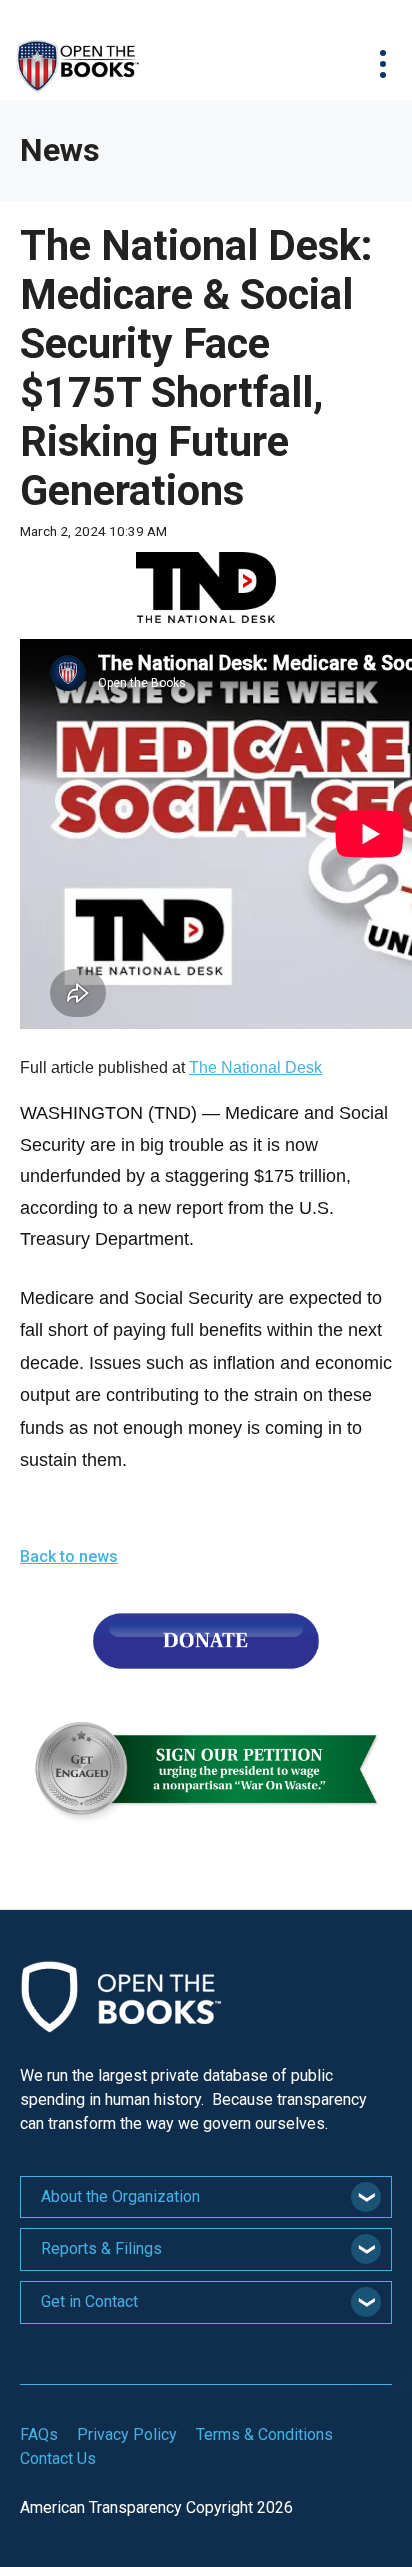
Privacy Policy (127, 2434)
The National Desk (255, 1067)
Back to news (69, 1556)
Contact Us (58, 2458)
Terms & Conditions (264, 2434)
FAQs (39, 2434)
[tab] (206, 2197)
